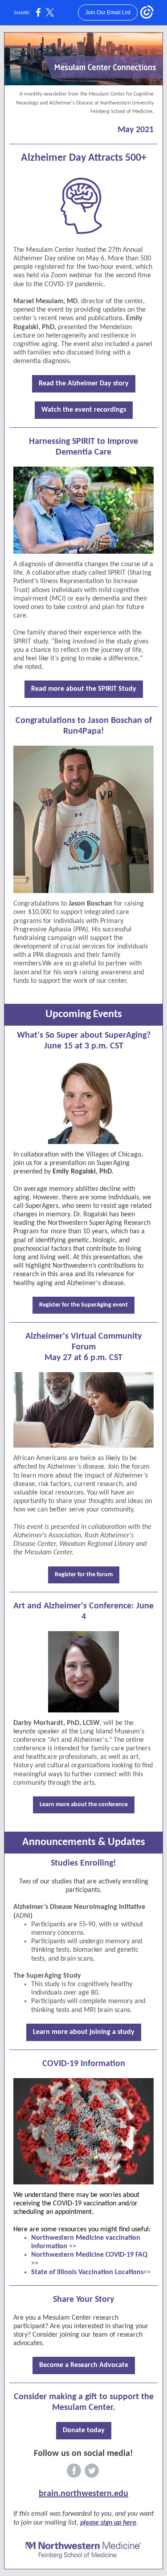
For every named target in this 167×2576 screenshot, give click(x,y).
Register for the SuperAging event (83, 1305)
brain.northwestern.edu (83, 2494)
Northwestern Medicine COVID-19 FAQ (89, 2255)
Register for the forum (84, 1575)
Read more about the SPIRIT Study (84, 689)
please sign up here (108, 2523)
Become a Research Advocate (84, 2365)
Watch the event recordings (84, 410)
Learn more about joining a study (84, 2032)
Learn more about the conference (84, 1805)
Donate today (84, 2430)
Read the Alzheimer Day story (84, 384)
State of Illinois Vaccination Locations (87, 2272)
